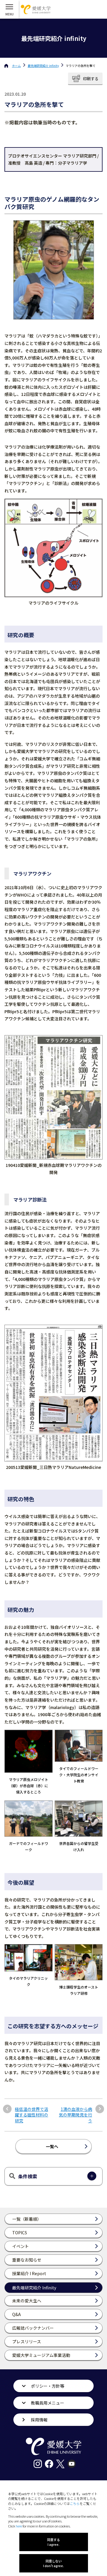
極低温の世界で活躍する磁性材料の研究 (32, 2115)
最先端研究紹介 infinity (43, 66)
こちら (75, 2503)
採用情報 (39, 2420)
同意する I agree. (53, 2542)
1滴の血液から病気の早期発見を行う (75, 2115)
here (19, 2526)
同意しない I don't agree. (53, 2563)
